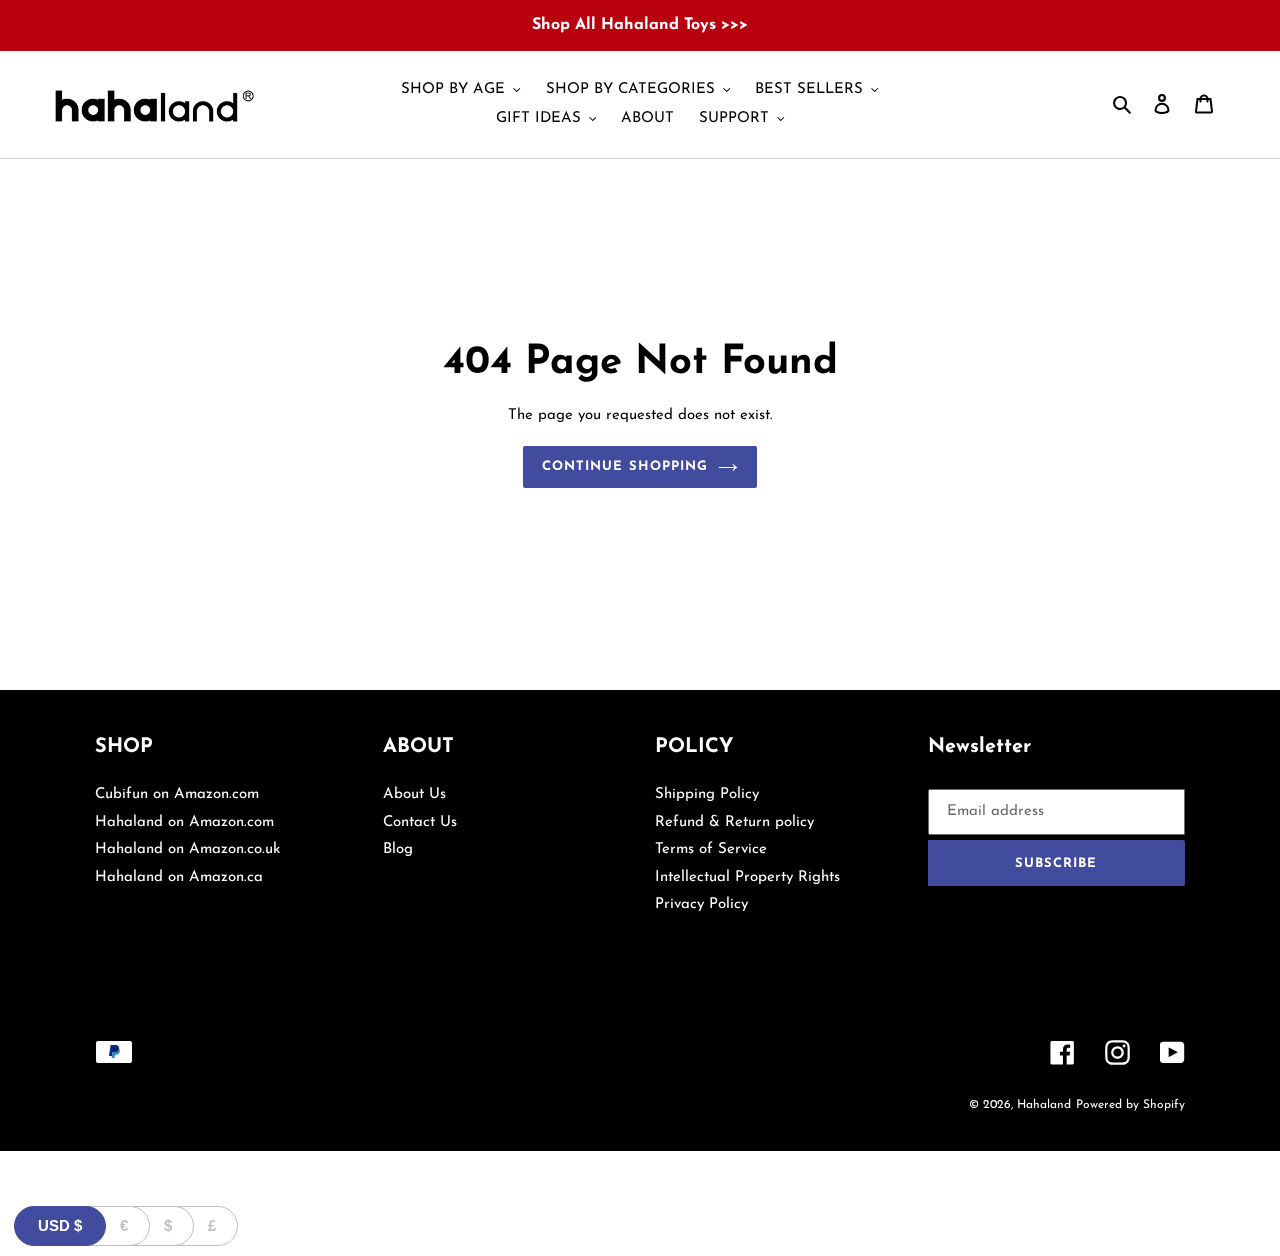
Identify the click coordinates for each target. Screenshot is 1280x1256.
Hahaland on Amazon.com (184, 822)
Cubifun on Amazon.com (177, 794)
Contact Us (420, 822)
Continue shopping (625, 466)
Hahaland (1044, 1105)
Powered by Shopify (1130, 1105)
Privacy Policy (701, 904)
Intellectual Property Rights (747, 877)
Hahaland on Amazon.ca (179, 877)
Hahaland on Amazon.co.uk (187, 849)
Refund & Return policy (734, 822)
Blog (398, 849)
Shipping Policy (707, 794)
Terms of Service (711, 849)
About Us (414, 794)
